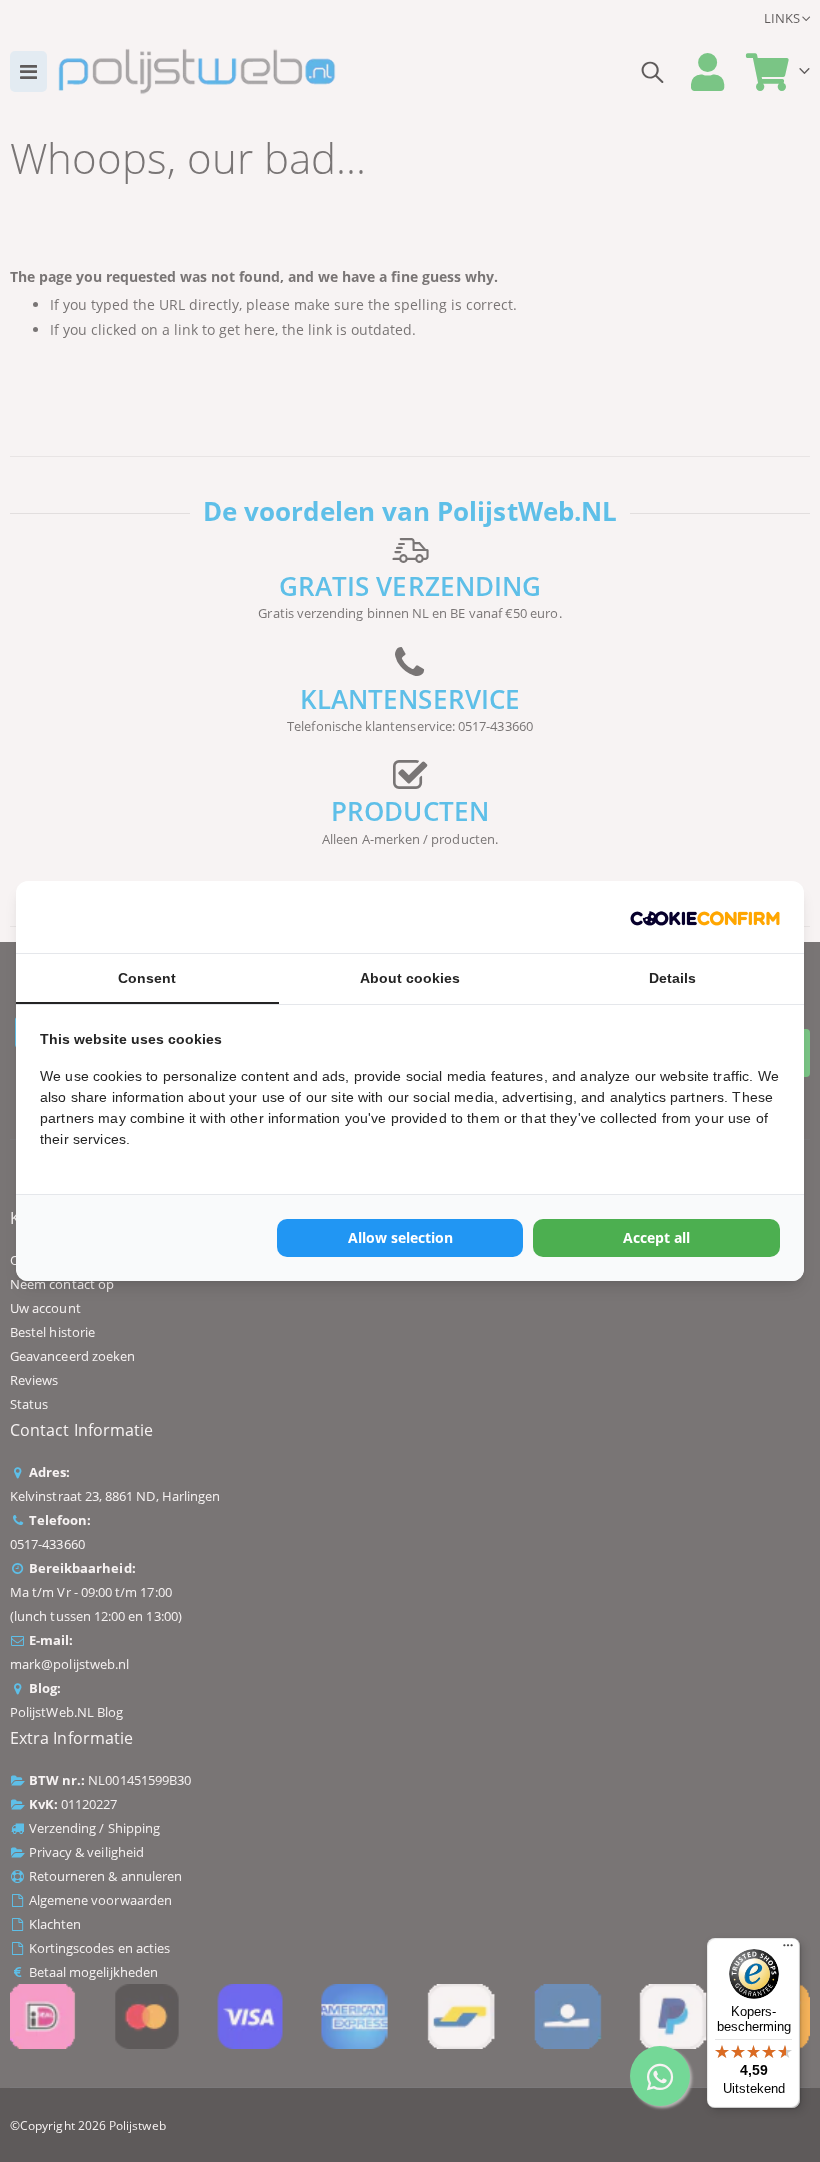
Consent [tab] (147, 978)
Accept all (656, 1237)
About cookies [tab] (410, 978)
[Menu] (788, 1950)
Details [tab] (672, 978)
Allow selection (400, 1237)
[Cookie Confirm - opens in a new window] (705, 917)
